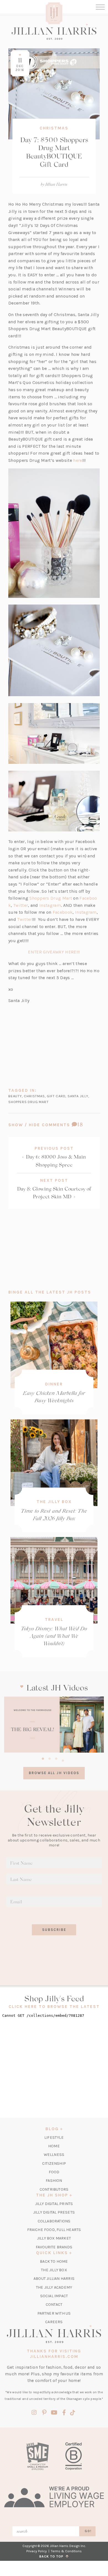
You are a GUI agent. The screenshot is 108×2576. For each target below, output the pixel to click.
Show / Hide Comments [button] (54, 1125)
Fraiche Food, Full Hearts (54, 2230)
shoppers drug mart (28, 1102)
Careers (54, 2322)
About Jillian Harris (54, 2279)
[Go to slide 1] (43, 1758)
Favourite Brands (54, 2247)
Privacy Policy (37, 2551)
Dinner (54, 1384)
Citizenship (54, 2163)
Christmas (54, 128)
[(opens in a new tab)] (54, 1725)
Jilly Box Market (54, 2238)
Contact (54, 2305)
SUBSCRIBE (54, 1930)
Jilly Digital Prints (54, 2204)
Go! (88, 2531)
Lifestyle (54, 2138)
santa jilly (78, 1096)
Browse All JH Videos (54, 1773)
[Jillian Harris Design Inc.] (54, 32)
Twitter (21, 905)
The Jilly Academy (54, 2287)
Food (54, 2172)
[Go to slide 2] (50, 1758)
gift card (56, 1096)
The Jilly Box (54, 1502)
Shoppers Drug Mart (51, 898)
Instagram (50, 905)
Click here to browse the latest (54, 2007)
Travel (54, 1620)
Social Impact (54, 2296)
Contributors (54, 2189)
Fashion (54, 2181)
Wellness (54, 2155)
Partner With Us (54, 2313)
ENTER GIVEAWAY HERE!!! (54, 952)
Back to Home (54, 2261)
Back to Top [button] (52, 2556)
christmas (34, 1096)
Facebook (63, 912)
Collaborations (54, 2221)
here (78, 460)
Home (54, 2146)
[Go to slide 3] (56, 1758)
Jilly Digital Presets (54, 2212)
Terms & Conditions (66, 2551)
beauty (15, 1096)
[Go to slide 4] (63, 1760)
